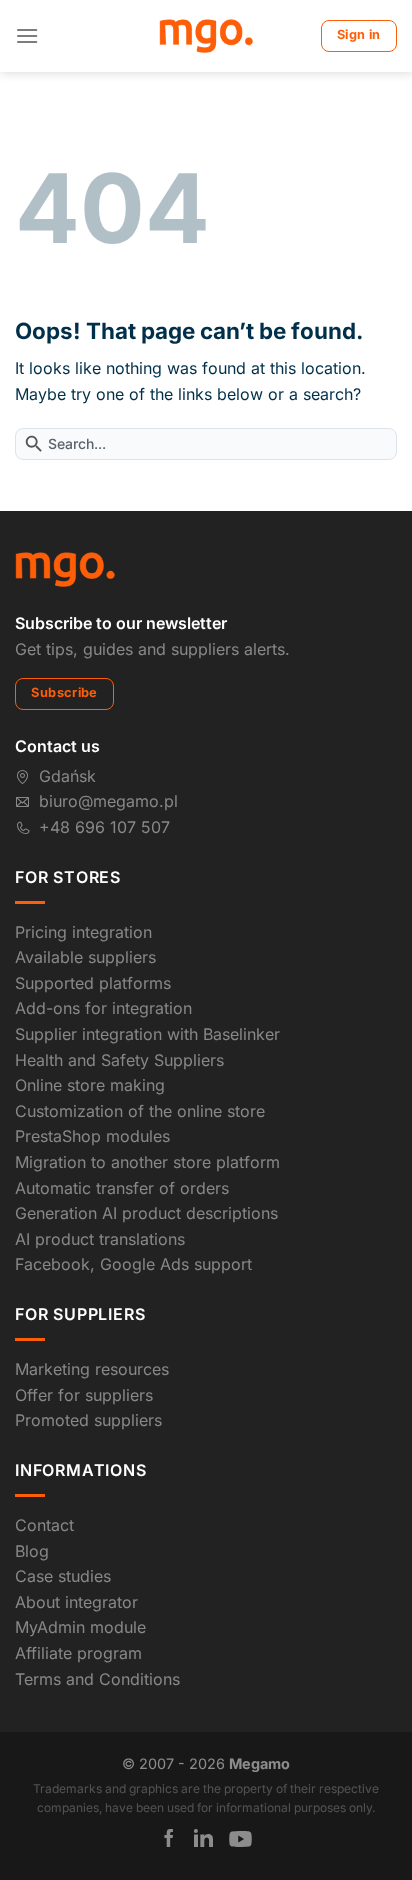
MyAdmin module (80, 1627)
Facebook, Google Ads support (133, 1264)
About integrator (76, 1602)
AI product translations (100, 1239)
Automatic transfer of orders (122, 1188)
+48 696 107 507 (104, 827)
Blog (32, 1551)
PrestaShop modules (92, 1136)
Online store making (90, 1085)
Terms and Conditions (97, 1679)
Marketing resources (92, 1369)
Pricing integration (83, 932)
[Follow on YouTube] (240, 1839)
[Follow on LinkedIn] (203, 1838)
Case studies (63, 1576)
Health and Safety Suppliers (119, 1060)
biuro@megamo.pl (108, 801)
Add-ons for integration (103, 1008)
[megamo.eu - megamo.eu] (206, 36)
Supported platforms (93, 983)
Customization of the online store (140, 1111)
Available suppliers (85, 957)
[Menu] (27, 35)
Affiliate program (78, 1653)
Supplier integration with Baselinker (147, 1034)
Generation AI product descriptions (146, 1213)
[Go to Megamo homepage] (65, 568)
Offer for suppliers (84, 1395)
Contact (44, 1525)
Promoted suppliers (88, 1420)
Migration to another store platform (147, 1162)
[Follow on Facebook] (169, 1838)
